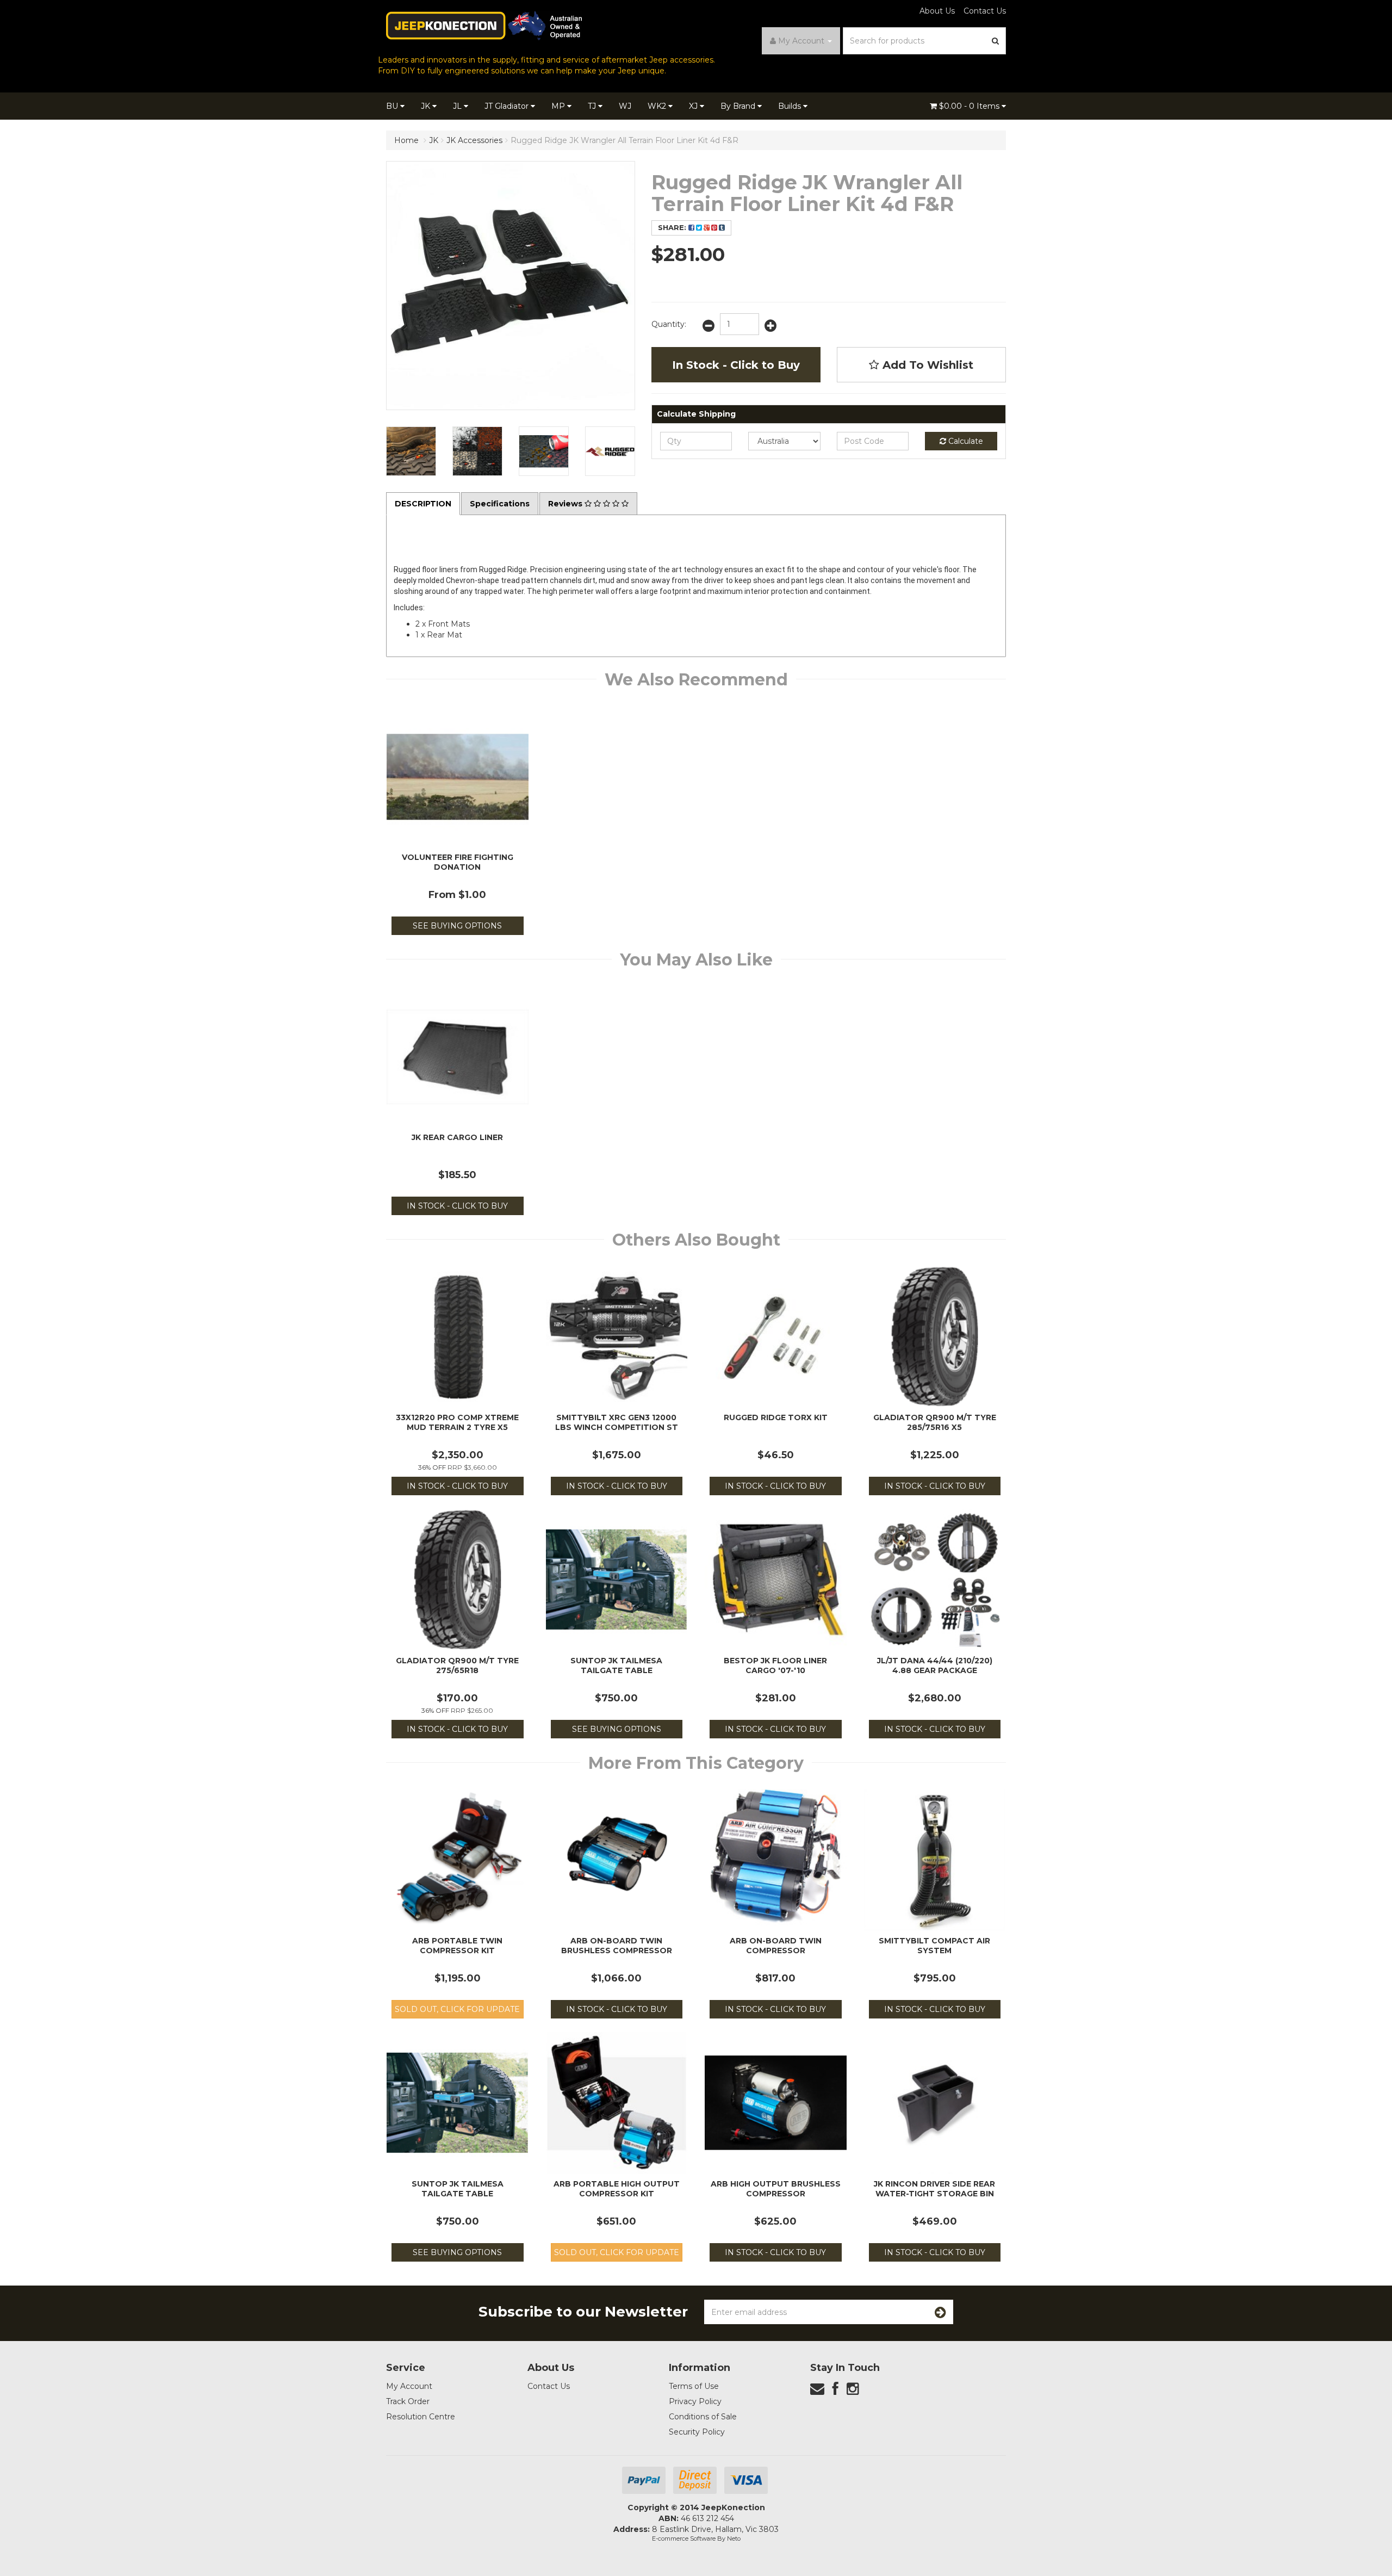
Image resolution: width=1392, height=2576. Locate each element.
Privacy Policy (695, 2401)
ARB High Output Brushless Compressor (776, 2189)
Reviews (566, 504)
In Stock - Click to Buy (736, 365)
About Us (937, 11)
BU (393, 106)
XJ (694, 106)
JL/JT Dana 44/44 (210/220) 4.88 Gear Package (935, 1665)
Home (406, 140)
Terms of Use (694, 2386)
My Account (409, 2386)
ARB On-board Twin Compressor (776, 1946)
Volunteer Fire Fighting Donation (458, 862)
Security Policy (697, 2432)
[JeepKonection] (484, 25)
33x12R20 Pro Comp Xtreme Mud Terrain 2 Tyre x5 (457, 1422)
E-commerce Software (684, 2538)
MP (559, 106)
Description (423, 504)
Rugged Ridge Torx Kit (776, 1417)
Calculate (965, 441)
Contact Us (985, 11)
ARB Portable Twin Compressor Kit (457, 1946)
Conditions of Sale (703, 2417)
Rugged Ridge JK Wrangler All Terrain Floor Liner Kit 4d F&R (624, 140)
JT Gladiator (508, 106)
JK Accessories (474, 140)
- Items (970, 106)
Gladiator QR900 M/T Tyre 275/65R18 (457, 1665)
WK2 (658, 106)
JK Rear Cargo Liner (457, 1137)
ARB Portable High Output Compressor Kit (617, 2189)
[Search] (996, 41)
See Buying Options (457, 926)
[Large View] (411, 451)
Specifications (500, 504)
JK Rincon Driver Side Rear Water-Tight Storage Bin (934, 2189)
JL (458, 106)
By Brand (739, 106)
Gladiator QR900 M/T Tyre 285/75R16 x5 (935, 1422)
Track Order (408, 2401)
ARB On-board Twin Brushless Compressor (617, 1946)
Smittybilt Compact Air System (934, 1946)
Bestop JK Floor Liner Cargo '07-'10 (775, 1665)
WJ (625, 106)
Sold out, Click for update (457, 2009)
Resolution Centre (421, 2417)
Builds (791, 106)
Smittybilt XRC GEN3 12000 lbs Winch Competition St (617, 1422)
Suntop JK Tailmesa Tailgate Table (616, 1665)
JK (427, 106)
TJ (593, 106)
